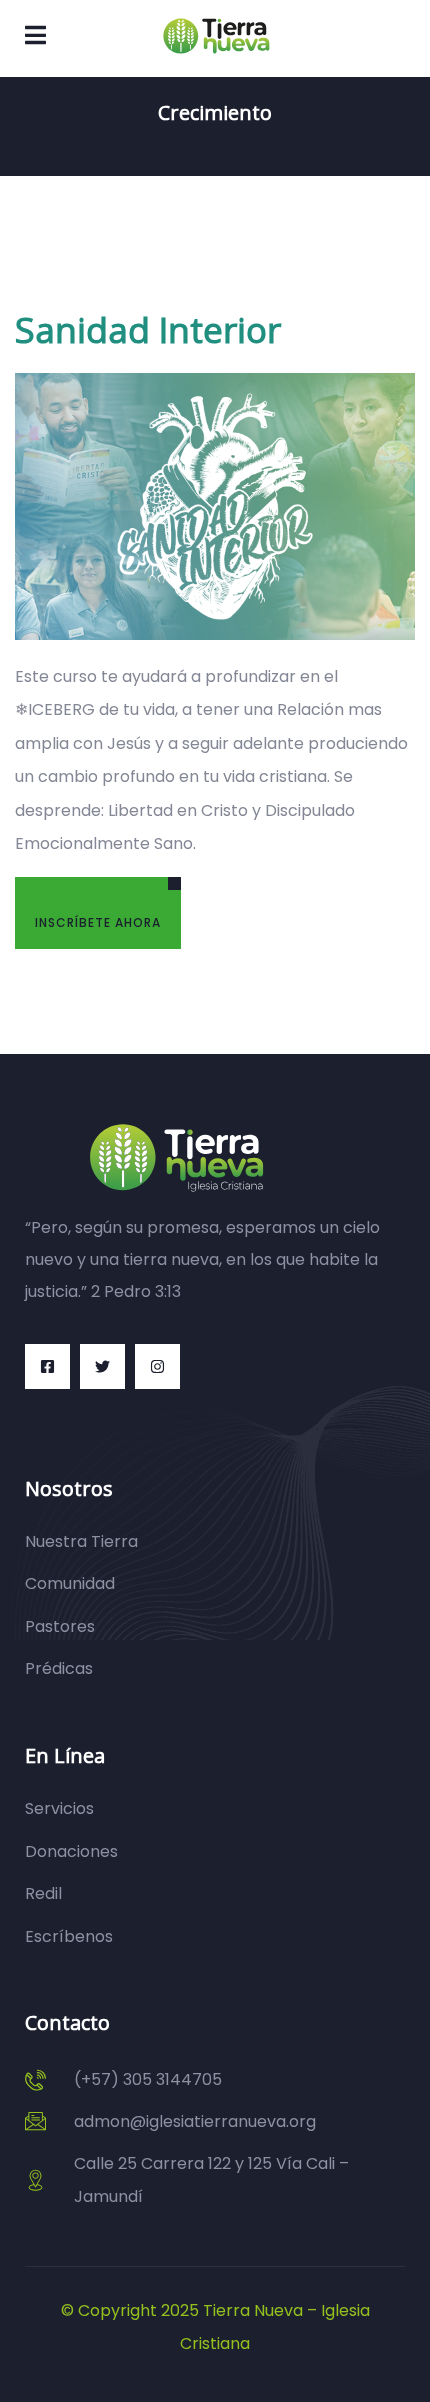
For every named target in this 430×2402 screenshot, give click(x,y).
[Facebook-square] (47, 1366)
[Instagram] (157, 1366)
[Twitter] (102, 1366)
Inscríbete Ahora (98, 922)
